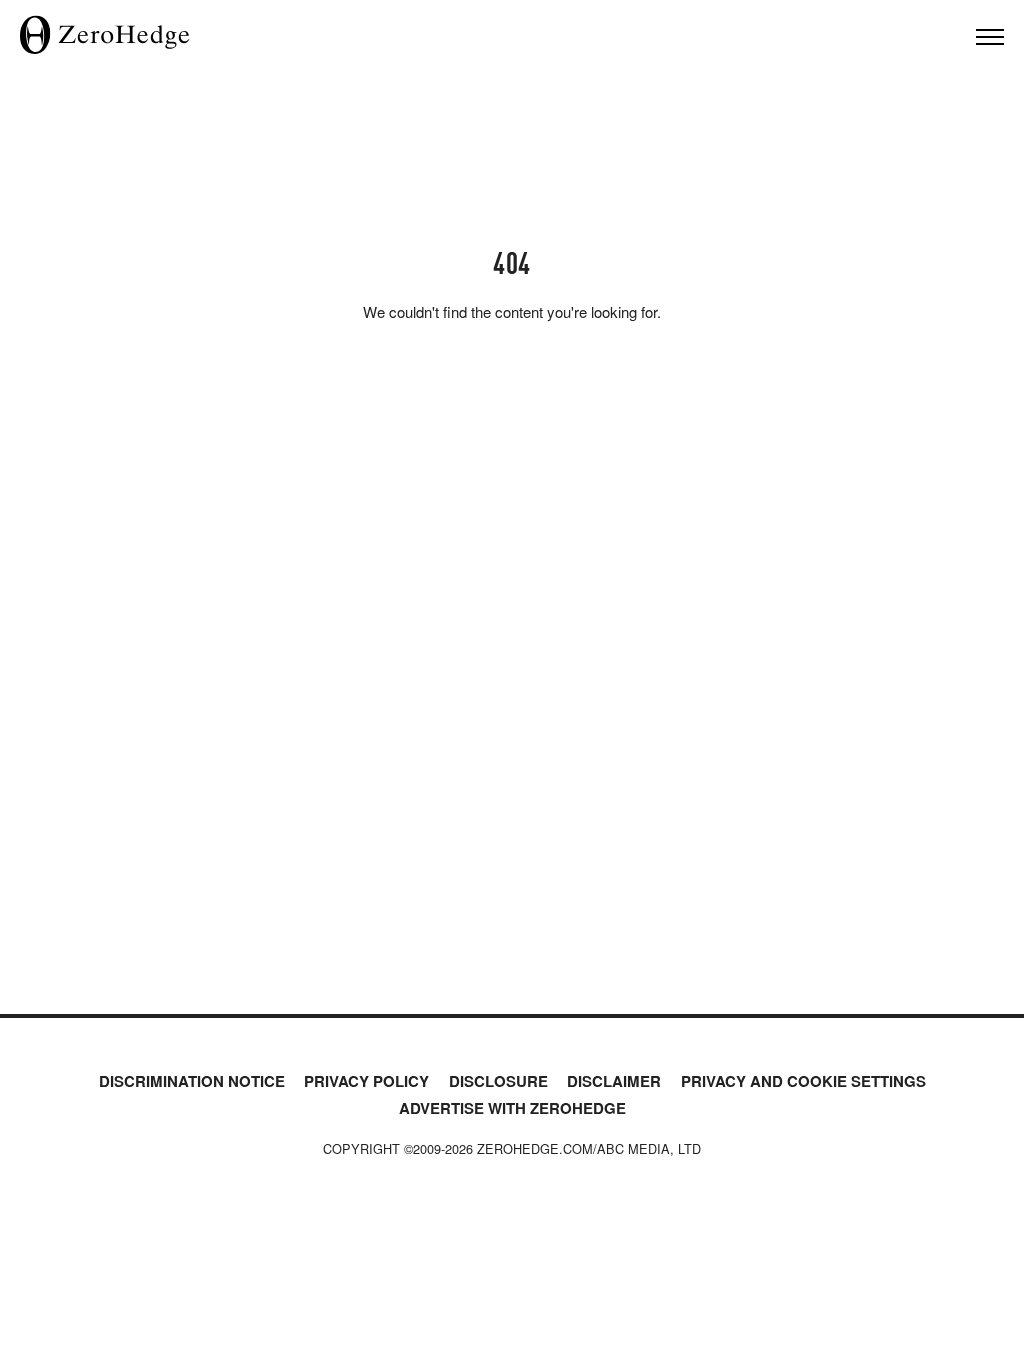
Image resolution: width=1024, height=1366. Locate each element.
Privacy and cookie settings (803, 1081)
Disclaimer (614, 1081)
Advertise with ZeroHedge (512, 1108)
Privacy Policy (366, 1081)
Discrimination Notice (192, 1081)
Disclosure (498, 1081)
